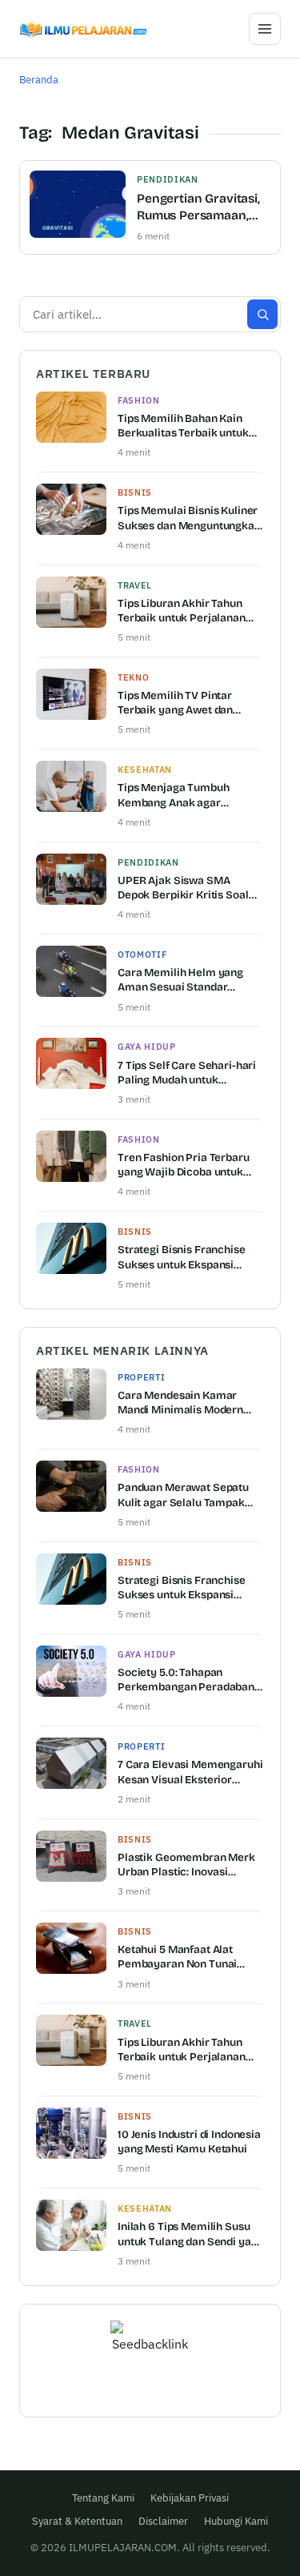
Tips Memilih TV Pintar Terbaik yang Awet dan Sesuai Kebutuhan (175, 703)
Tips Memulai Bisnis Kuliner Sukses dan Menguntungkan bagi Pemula (189, 518)
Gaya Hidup (147, 1047)
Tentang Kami (103, 2498)
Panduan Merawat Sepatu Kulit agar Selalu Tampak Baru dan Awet (183, 1495)
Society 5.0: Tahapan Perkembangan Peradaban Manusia (186, 1680)
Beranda (39, 80)
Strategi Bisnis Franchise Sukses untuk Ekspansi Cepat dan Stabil (182, 1257)
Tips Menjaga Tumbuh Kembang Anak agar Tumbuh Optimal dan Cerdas (190, 795)
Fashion (139, 400)
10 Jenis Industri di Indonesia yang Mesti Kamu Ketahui (189, 2142)
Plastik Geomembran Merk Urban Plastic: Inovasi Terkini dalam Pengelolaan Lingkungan (186, 1865)
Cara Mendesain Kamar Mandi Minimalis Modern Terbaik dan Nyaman (180, 1403)
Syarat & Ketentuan (77, 2521)
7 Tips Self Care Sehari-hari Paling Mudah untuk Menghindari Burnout (187, 1073)
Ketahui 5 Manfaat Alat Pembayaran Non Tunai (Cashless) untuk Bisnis (177, 1957)
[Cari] (262, 314)
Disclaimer (163, 2521)
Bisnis (135, 492)
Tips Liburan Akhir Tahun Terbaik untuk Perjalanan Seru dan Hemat (182, 611)
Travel (135, 585)
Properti (141, 1377)
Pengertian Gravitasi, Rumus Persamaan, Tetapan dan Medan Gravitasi (198, 208)
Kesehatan (145, 770)
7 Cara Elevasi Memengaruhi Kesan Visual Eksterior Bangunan (190, 1772)
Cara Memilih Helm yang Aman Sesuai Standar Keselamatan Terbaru (180, 980)
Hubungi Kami (236, 2521)
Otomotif (142, 954)
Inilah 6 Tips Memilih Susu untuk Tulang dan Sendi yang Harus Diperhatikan (190, 2234)
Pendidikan (168, 179)
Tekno (133, 677)
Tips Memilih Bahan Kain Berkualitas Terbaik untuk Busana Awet (183, 426)
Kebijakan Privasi (190, 2498)
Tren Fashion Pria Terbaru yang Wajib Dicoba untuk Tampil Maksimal (184, 1165)
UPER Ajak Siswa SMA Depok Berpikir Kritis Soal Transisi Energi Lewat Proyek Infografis (183, 888)
